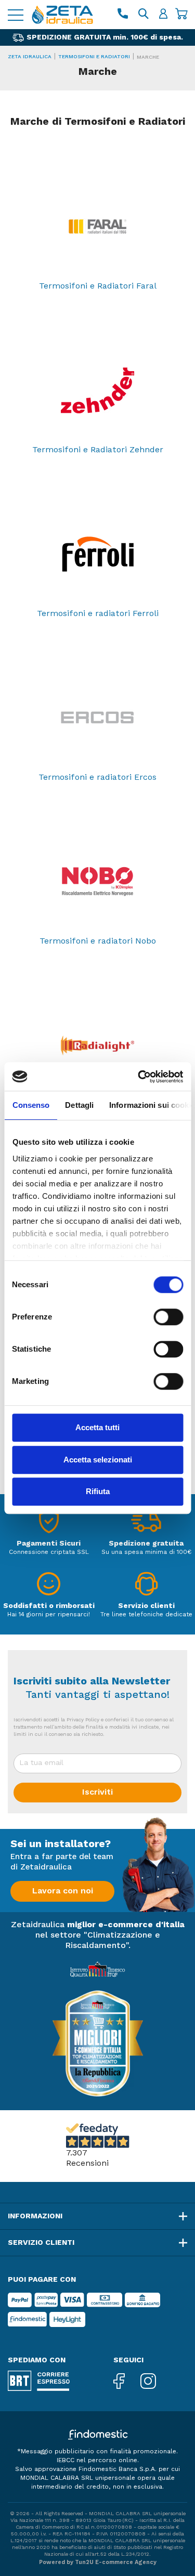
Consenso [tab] (31, 1105)
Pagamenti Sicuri (49, 1544)
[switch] (168, 1317)
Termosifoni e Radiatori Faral (98, 286)
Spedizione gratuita (146, 1544)
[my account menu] (163, 15)
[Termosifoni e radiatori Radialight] (97, 1045)
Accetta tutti (97, 1427)
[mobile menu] (16, 15)
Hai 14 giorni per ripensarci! (49, 1615)
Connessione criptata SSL (49, 1552)
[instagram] (156, 2382)
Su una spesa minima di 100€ (146, 1552)
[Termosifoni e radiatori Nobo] (97, 882)
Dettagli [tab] (79, 1105)
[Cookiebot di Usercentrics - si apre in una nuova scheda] (139, 1077)
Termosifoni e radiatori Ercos (97, 778)
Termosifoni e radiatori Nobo (98, 942)
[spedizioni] (146, 1524)
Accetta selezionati (98, 1460)
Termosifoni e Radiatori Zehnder (98, 450)
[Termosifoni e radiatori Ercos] (97, 718)
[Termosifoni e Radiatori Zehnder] (97, 390)
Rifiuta (98, 1491)
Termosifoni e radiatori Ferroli (98, 614)
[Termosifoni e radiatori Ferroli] (97, 554)
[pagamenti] (49, 1524)
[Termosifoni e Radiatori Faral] (97, 227)
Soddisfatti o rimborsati (49, 1606)
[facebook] (127, 2382)
